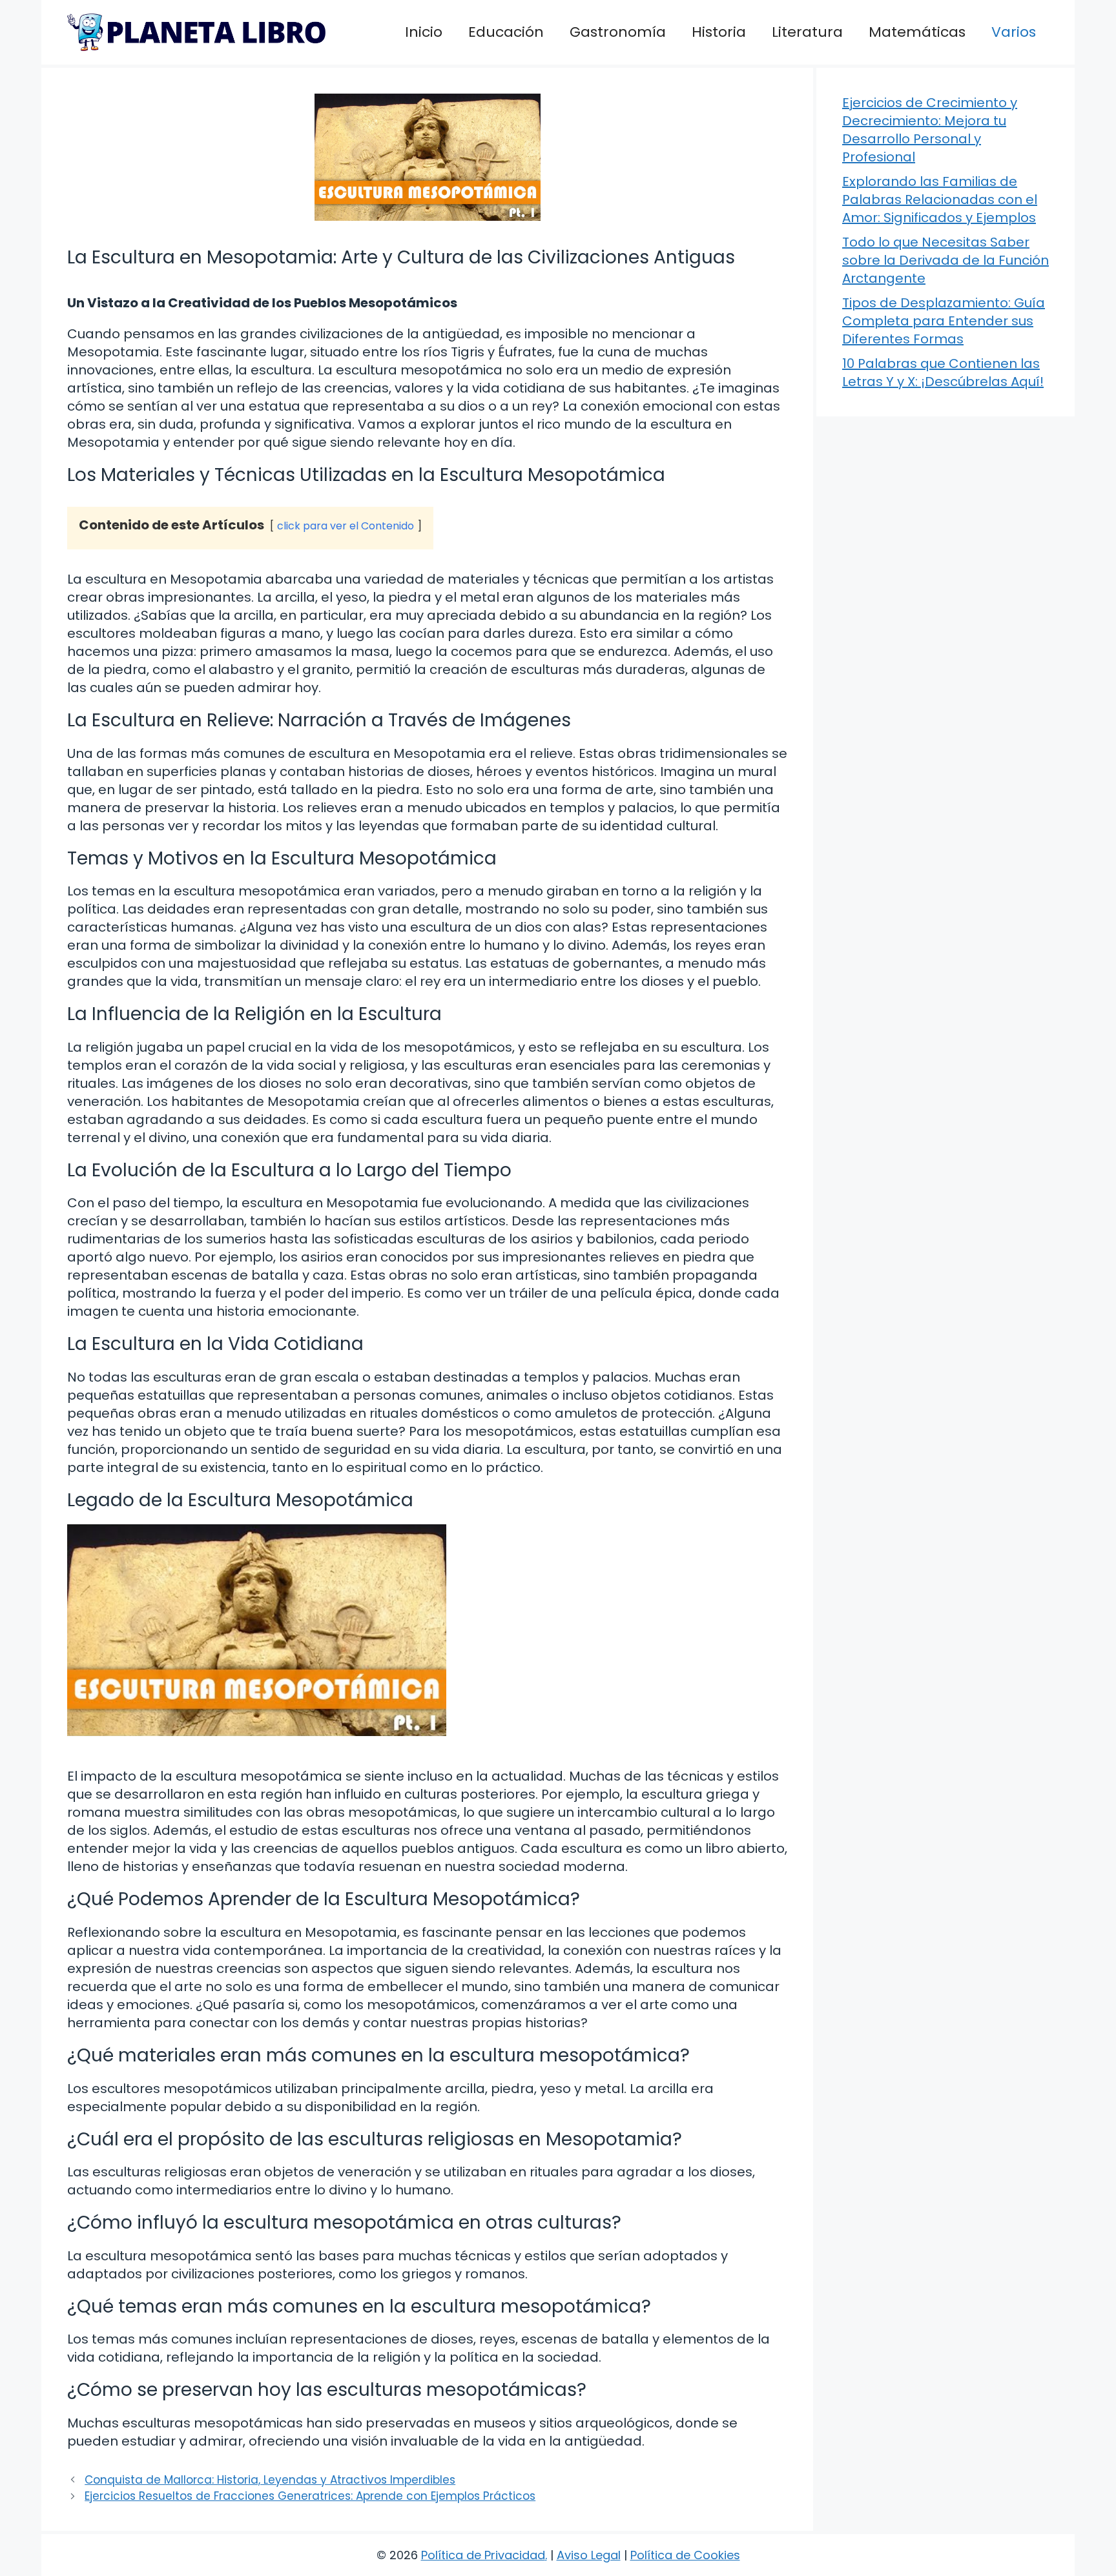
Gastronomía (618, 32)
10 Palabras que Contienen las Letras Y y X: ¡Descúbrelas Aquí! (943, 373)
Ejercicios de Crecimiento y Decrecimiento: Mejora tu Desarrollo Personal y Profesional (930, 130)
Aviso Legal (589, 2555)
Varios (1014, 32)
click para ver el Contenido (346, 526)
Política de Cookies (685, 2555)
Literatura (807, 32)
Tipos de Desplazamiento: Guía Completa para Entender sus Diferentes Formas (944, 321)
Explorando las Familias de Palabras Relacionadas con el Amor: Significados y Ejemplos (940, 199)
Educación (506, 32)
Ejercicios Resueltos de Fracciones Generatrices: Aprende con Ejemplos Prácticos (310, 2496)
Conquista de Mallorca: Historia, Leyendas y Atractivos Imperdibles (270, 2480)
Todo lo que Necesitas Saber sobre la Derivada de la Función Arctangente (945, 260)
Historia (719, 32)
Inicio (424, 32)
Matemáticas (917, 32)
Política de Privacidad (483, 2555)
